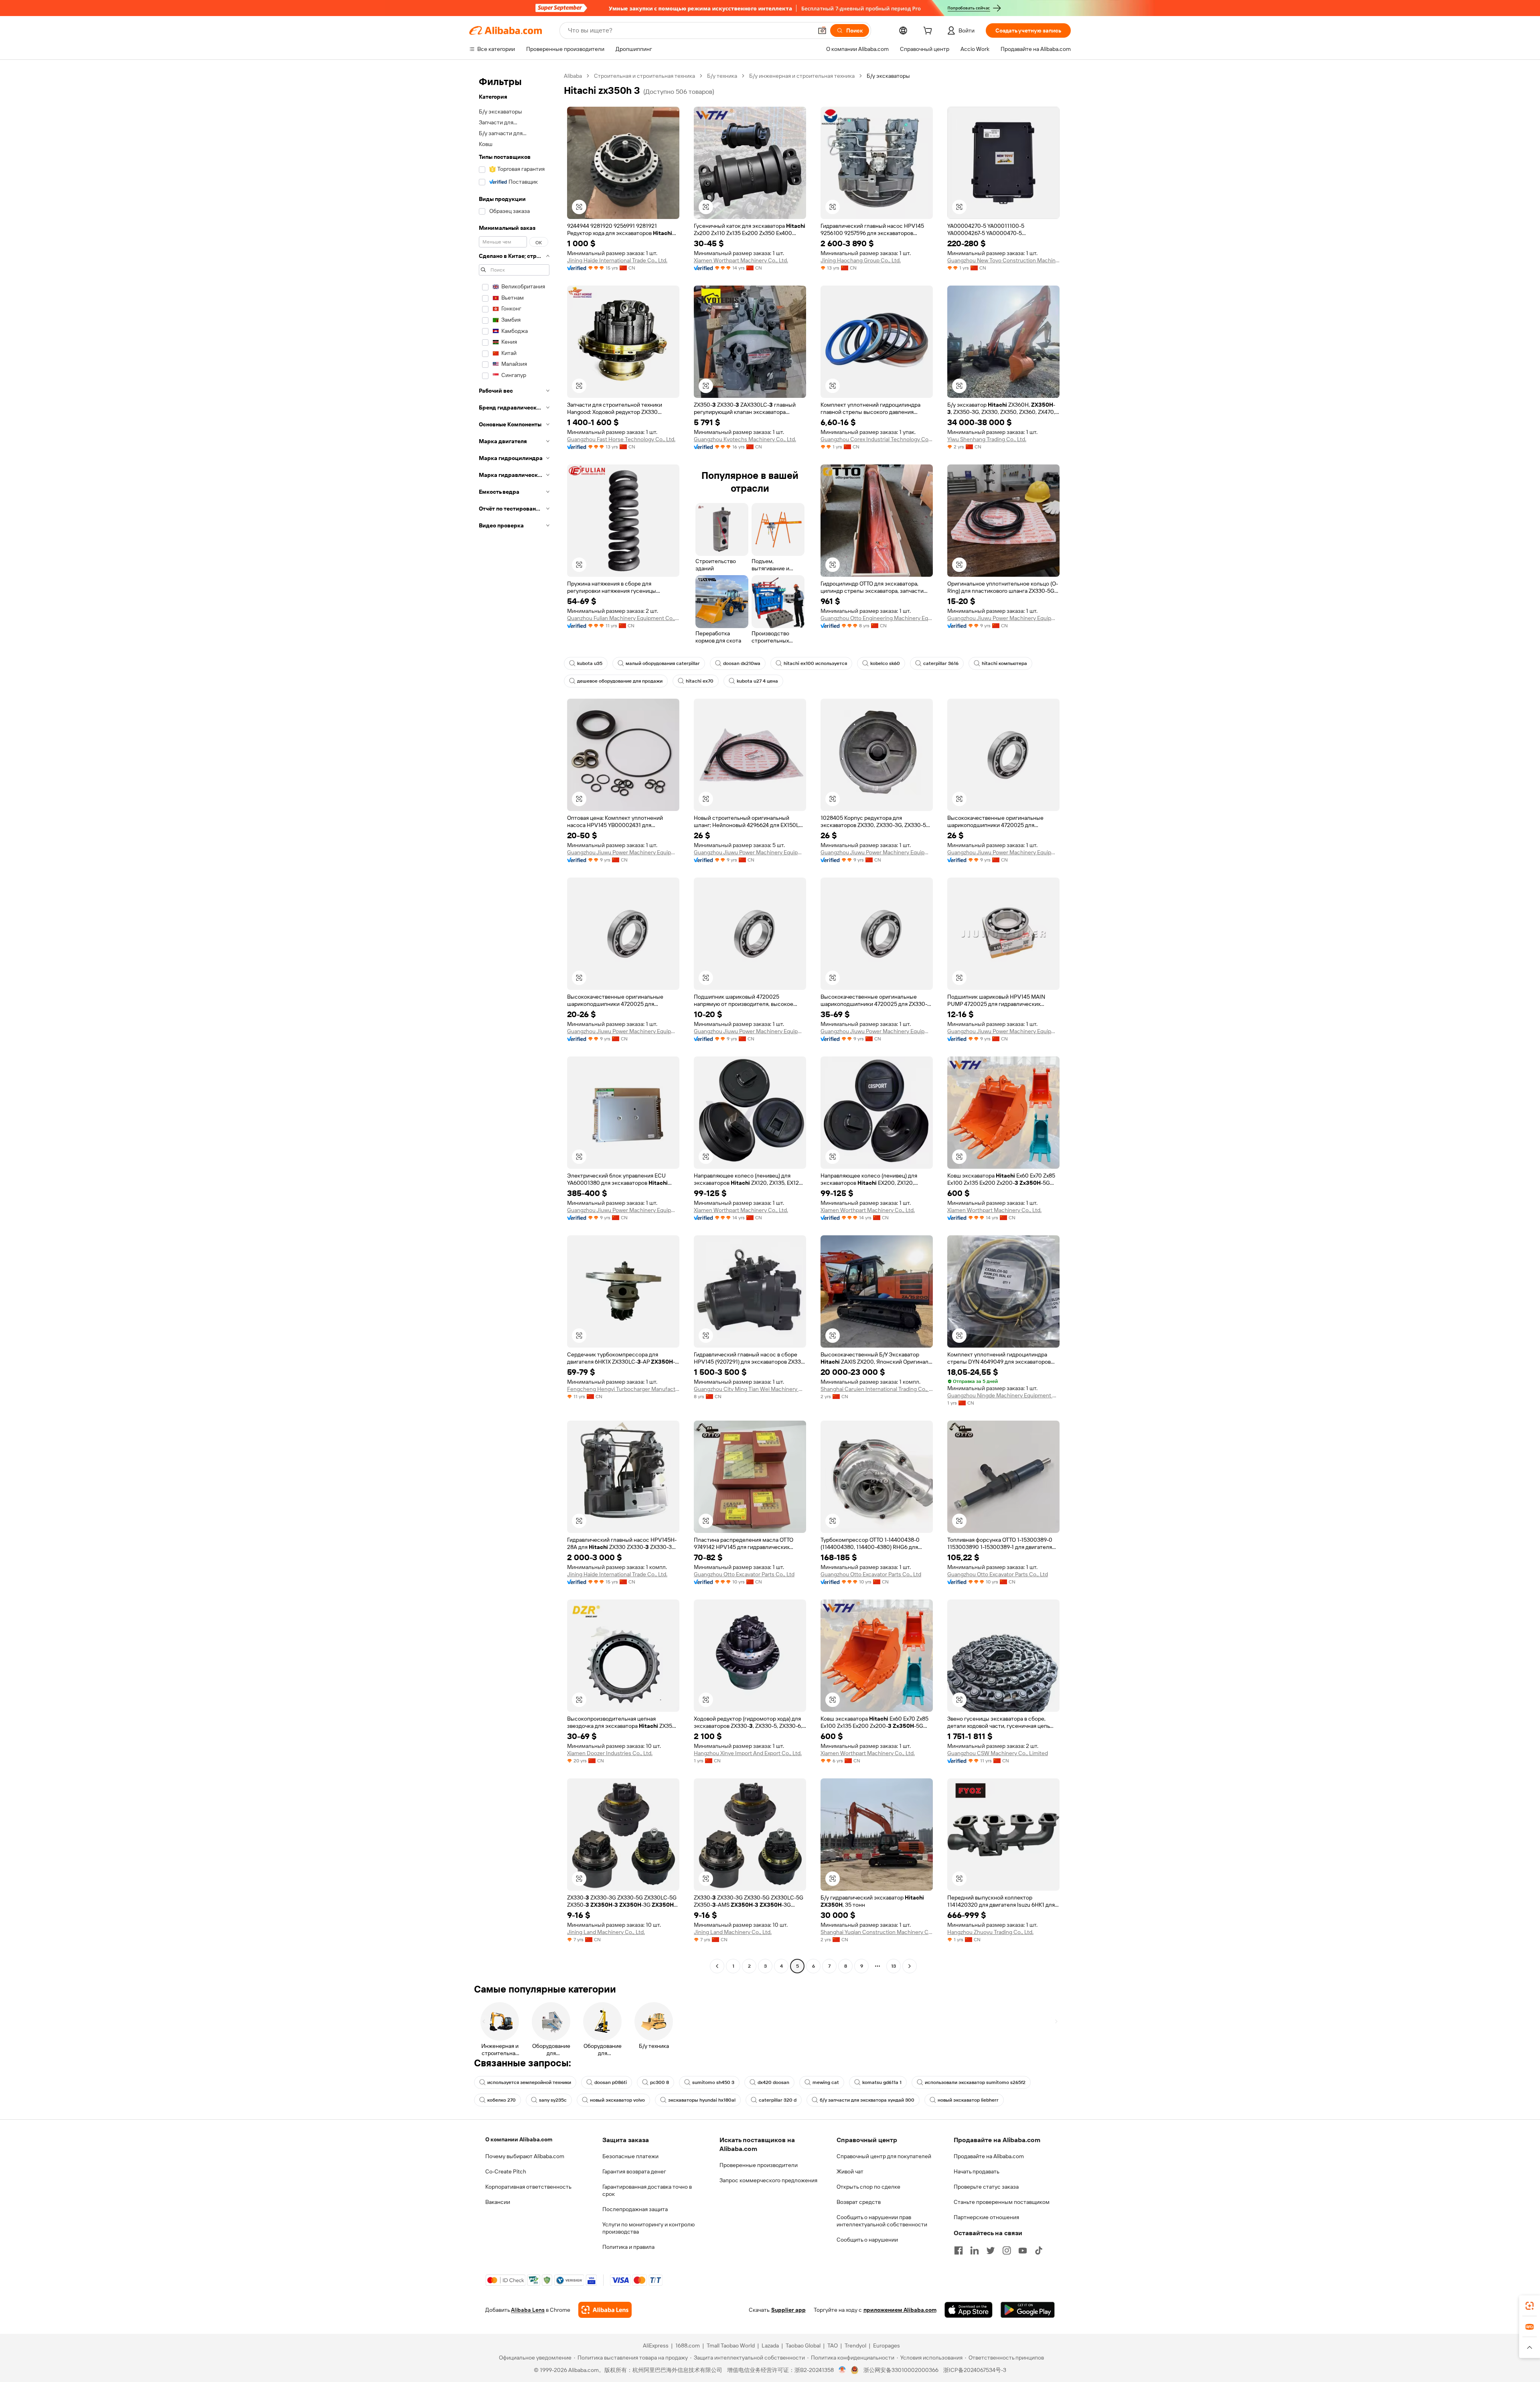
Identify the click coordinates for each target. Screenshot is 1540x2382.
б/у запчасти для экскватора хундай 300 (867, 2100)
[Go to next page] (910, 1966)
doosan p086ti (611, 2082)
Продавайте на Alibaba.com (989, 2156)
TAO (833, 2346)
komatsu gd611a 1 (882, 2082)
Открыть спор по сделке (868, 2187)
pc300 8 (660, 2082)
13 (894, 1966)
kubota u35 (590, 663)
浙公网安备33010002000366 (901, 2370)
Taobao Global (803, 2346)
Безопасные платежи (630, 2156)
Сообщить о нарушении (867, 2240)
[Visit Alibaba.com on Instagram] (1007, 2250)
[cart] (929, 32)
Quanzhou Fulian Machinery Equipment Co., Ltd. (623, 618)
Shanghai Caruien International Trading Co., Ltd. (877, 1389)
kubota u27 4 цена (757, 681)
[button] (822, 30)
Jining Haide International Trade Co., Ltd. (617, 260)
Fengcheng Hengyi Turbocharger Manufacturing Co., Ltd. (623, 1389)
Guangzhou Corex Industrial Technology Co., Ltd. (877, 439)
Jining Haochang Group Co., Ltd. (861, 260)
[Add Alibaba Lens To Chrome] (605, 2310)
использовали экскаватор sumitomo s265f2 (975, 2082)
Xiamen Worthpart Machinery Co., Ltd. (741, 260)
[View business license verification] (842, 2370)
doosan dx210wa (742, 663)
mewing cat (826, 2082)
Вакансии (498, 2202)
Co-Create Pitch (506, 2171)
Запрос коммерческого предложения (768, 2180)
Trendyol (855, 2346)
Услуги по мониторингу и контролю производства (648, 2228)
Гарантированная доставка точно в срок (647, 2190)
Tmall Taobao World (731, 2346)
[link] (1530, 2306)
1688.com (688, 2346)
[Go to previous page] (717, 1966)
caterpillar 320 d (778, 2100)
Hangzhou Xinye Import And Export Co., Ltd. (748, 1753)
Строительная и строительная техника (644, 76)
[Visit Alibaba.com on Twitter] (991, 2250)
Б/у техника (722, 76)
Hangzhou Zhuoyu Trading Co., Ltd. (990, 1932)
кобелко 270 (502, 2100)
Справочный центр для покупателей (884, 2156)
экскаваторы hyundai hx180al (702, 2100)
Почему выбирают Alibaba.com (525, 2156)
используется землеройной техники (529, 2082)
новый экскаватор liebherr (968, 2100)
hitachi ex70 (700, 681)
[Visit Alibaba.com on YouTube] (1023, 2250)
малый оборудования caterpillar (663, 663)
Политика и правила (628, 2247)
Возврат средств (859, 2202)
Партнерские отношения (986, 2217)
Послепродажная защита (635, 2209)
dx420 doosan (773, 2082)
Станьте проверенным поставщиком (1002, 2202)
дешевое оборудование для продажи (620, 681)
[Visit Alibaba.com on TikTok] (1039, 2250)
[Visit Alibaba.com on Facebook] (958, 2250)
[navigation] (514, 1022)
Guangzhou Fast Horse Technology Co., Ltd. (621, 439)
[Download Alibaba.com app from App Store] (969, 2310)
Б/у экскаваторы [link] (888, 76)
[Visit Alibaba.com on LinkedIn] (975, 2250)
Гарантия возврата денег (634, 2171)
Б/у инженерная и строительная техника (802, 76)
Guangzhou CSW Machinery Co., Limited (998, 1753)
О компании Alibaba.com (519, 2139)
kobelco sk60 (885, 663)
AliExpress (656, 2346)
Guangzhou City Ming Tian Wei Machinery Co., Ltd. (750, 1389)
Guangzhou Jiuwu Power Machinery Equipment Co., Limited (1003, 618)
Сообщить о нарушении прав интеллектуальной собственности (882, 2221)
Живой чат (850, 2171)
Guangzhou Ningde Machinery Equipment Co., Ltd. (1003, 1395)
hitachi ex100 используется (815, 663)
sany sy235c (553, 2100)
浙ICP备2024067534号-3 (975, 2370)
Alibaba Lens (528, 2310)
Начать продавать (977, 2171)
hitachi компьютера (1004, 663)
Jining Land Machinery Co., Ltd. (606, 1932)
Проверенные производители (759, 2165)
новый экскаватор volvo (617, 2100)
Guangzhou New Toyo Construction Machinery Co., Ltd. (1003, 260)
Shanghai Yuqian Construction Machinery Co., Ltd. (877, 1932)
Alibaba (573, 76)
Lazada (770, 2346)
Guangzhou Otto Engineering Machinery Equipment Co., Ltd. (877, 618)
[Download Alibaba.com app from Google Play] (1028, 2310)
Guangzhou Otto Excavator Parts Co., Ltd (744, 1574)
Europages (887, 2346)
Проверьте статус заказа (986, 2187)
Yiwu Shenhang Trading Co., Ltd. (987, 439)
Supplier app (788, 2310)
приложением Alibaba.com (900, 2310)
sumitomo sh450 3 (713, 2082)
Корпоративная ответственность (528, 2187)
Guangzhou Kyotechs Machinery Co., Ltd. (745, 439)
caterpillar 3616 (941, 663)
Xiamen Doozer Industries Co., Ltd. (610, 1753)
